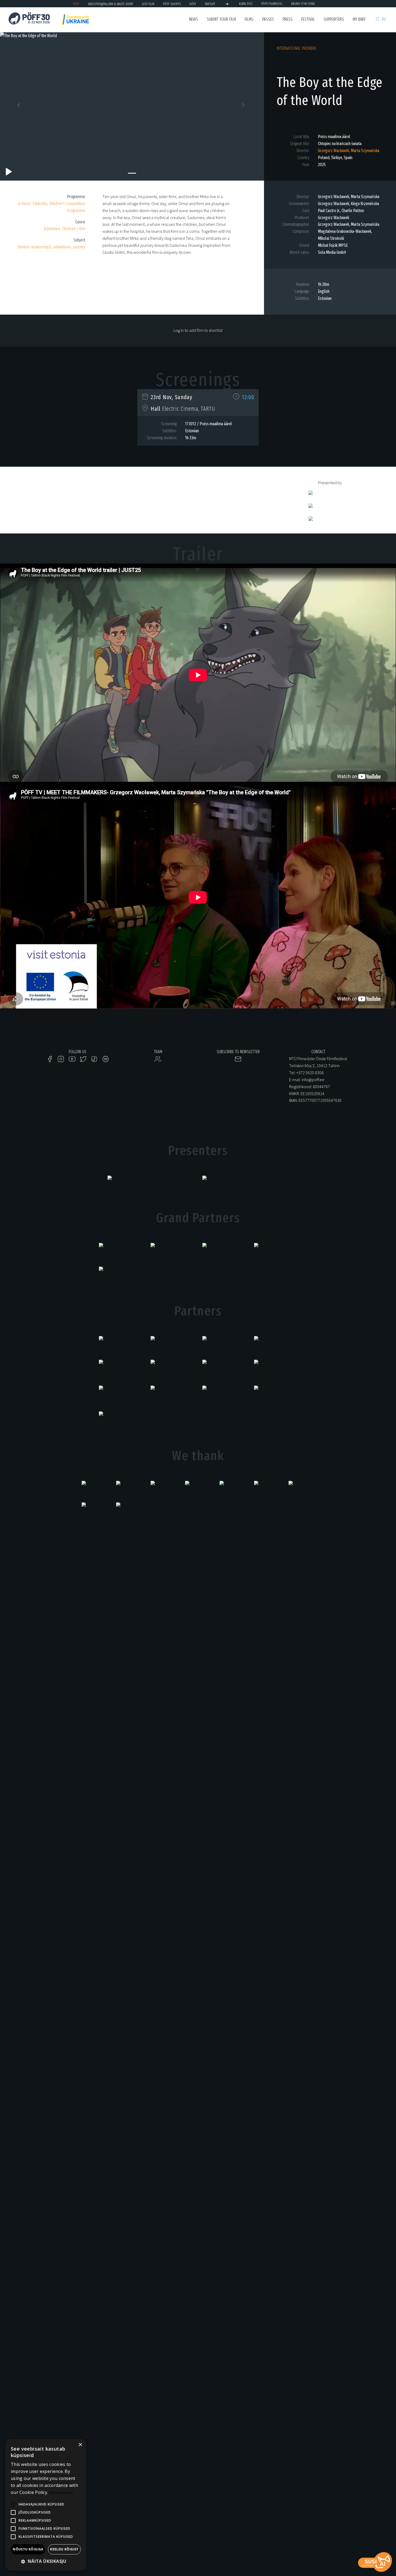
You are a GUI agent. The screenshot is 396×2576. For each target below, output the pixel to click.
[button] (20, 106)
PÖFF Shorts (172, 4)
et (378, 19)
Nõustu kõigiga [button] (28, 2549)
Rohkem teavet (61, 2493)
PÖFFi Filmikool (272, 4)
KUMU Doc (246, 4)
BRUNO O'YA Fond (303, 4)
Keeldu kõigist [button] (64, 2549)
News (194, 19)
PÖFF (76, 4)
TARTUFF (210, 4)
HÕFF (193, 4)
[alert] (46, 2505)
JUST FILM (148, 4)
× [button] (80, 2445)
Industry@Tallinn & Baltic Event (111, 4)
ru (384, 19)
